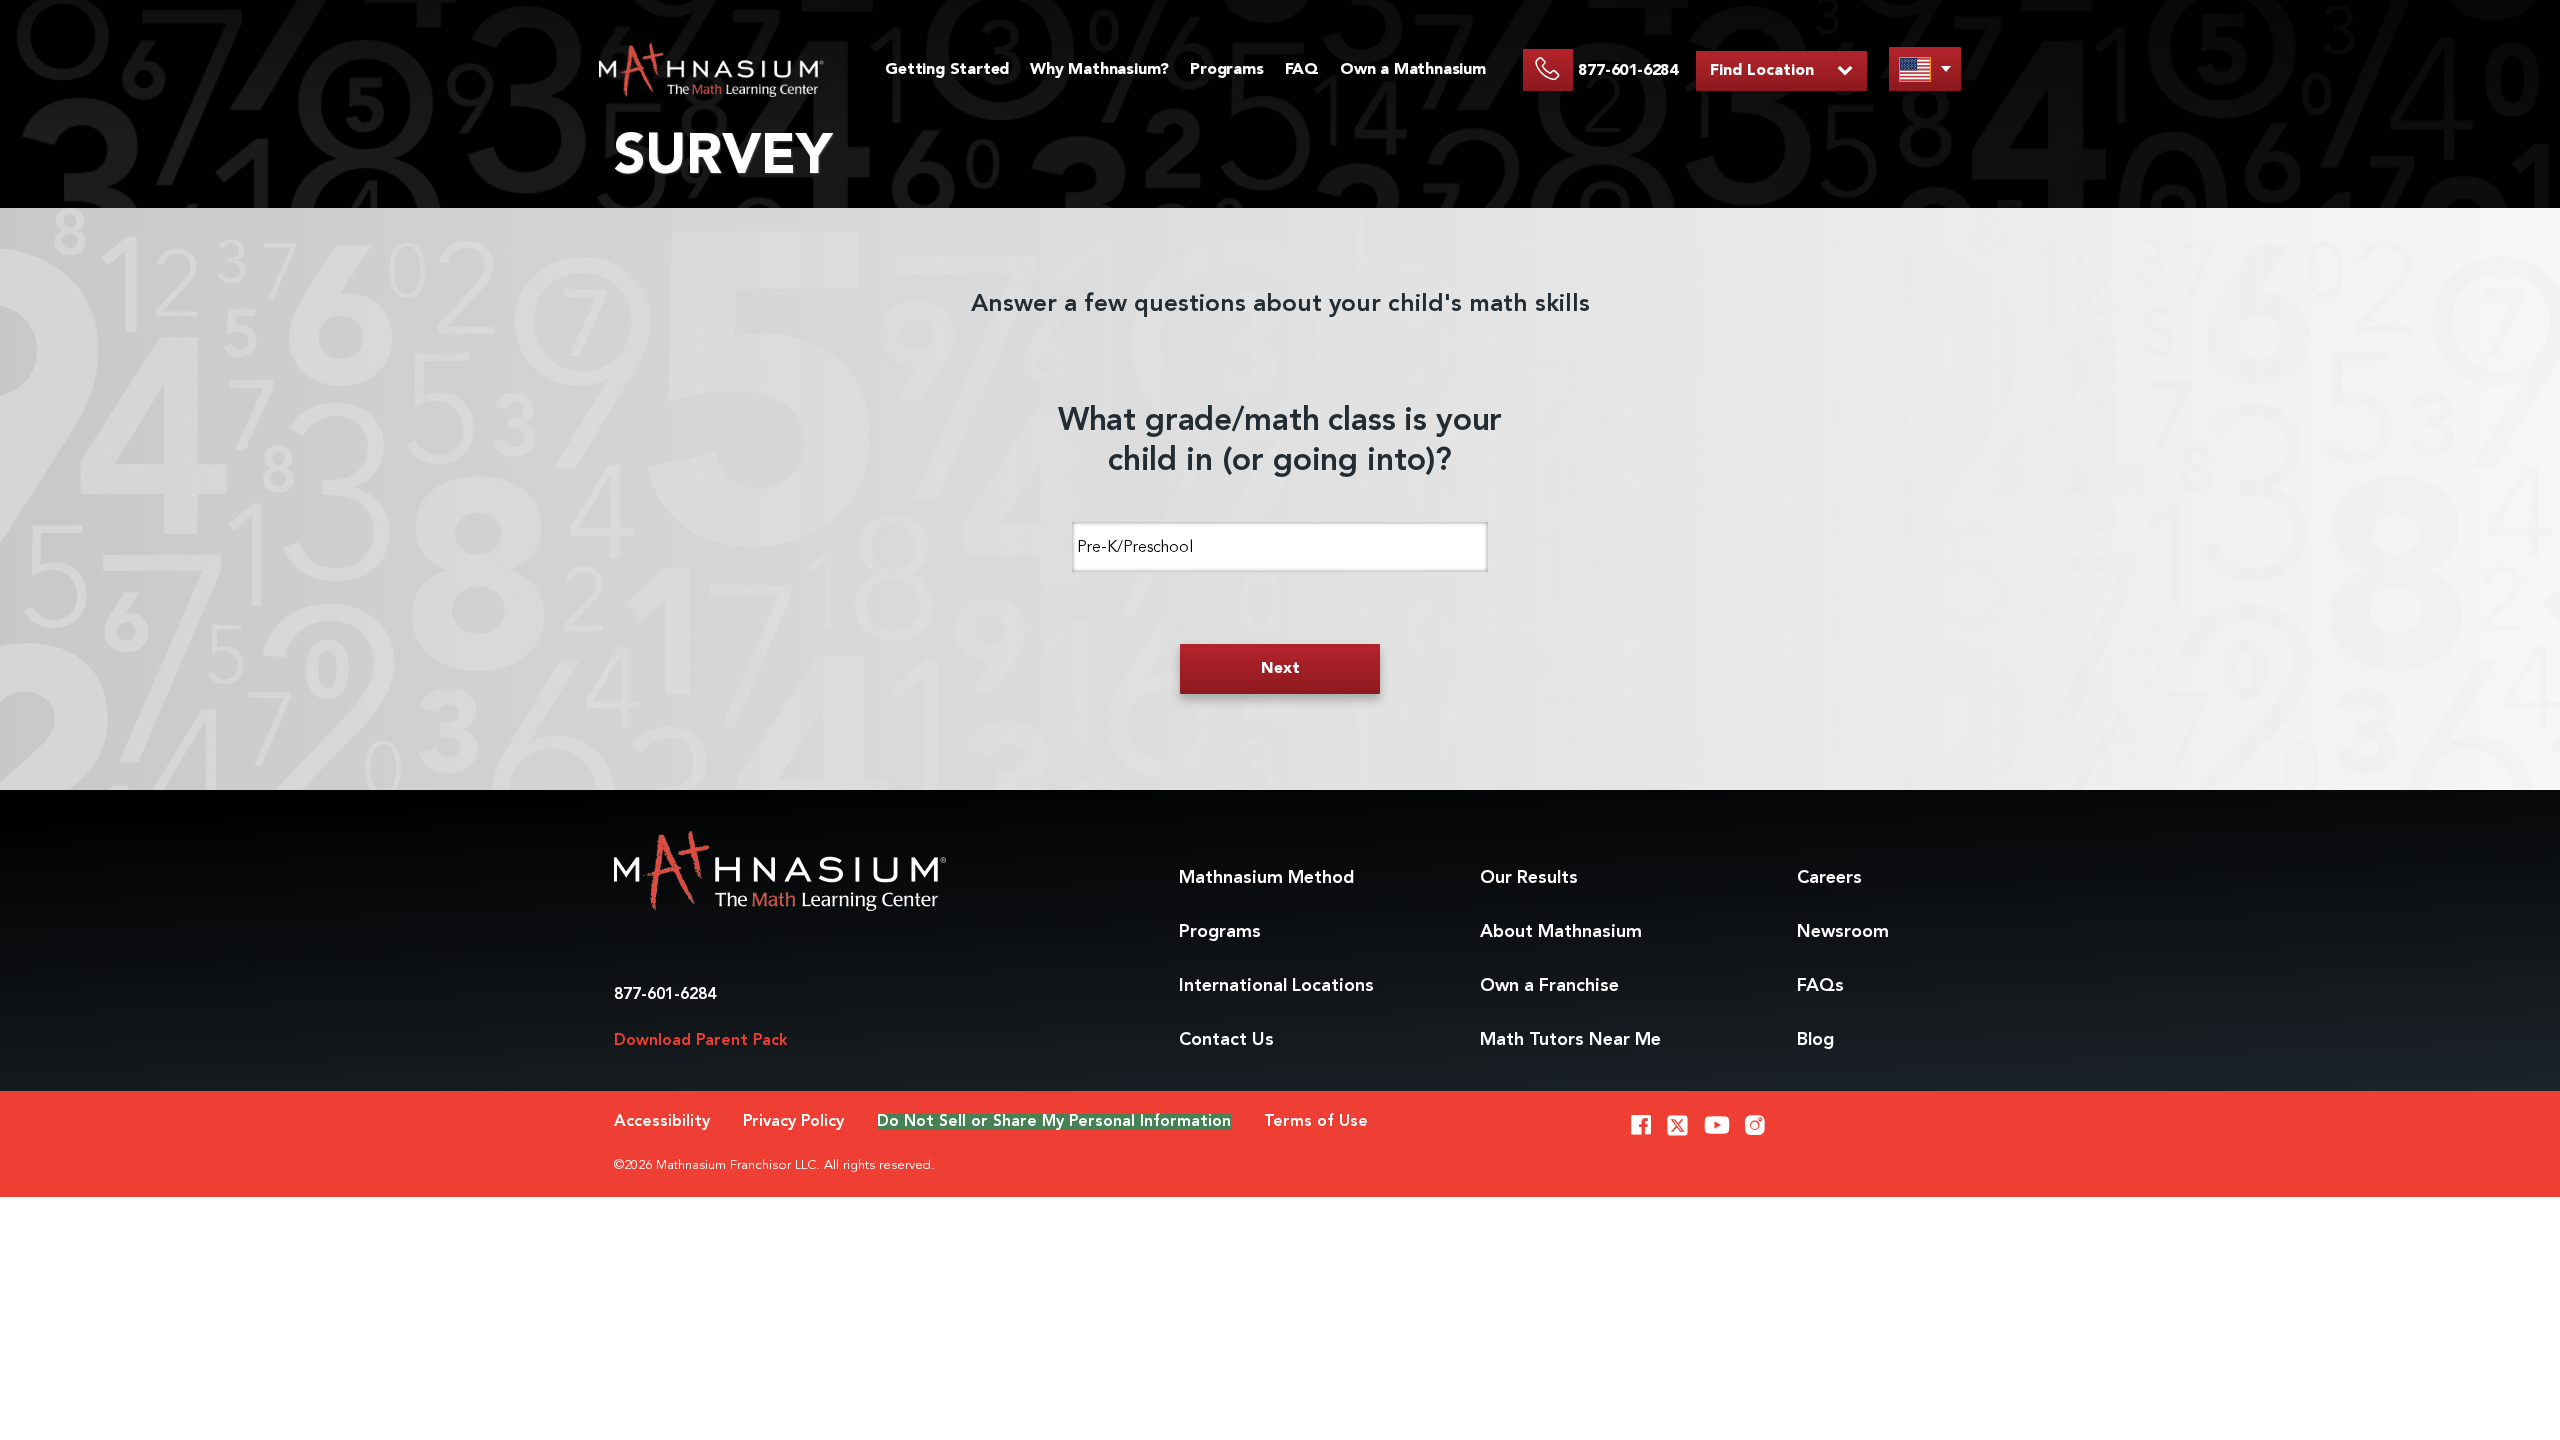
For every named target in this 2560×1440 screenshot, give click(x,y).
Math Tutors (1570, 1040)
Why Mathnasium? (1099, 70)
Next (1280, 669)
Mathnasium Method (1266, 878)
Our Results (1529, 878)
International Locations (1276, 986)
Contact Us (1226, 1040)
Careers (1829, 878)
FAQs (1820, 986)
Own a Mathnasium (1413, 70)
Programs (1226, 70)
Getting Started (947, 70)
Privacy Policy (793, 1122)
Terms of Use (1316, 1122)
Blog (1815, 1040)
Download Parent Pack (701, 1041)
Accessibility (662, 1122)
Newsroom (1843, 932)
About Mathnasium (1561, 932)
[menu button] (1925, 68)
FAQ (1302, 70)
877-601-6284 (665, 995)
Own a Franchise (1549, 986)
